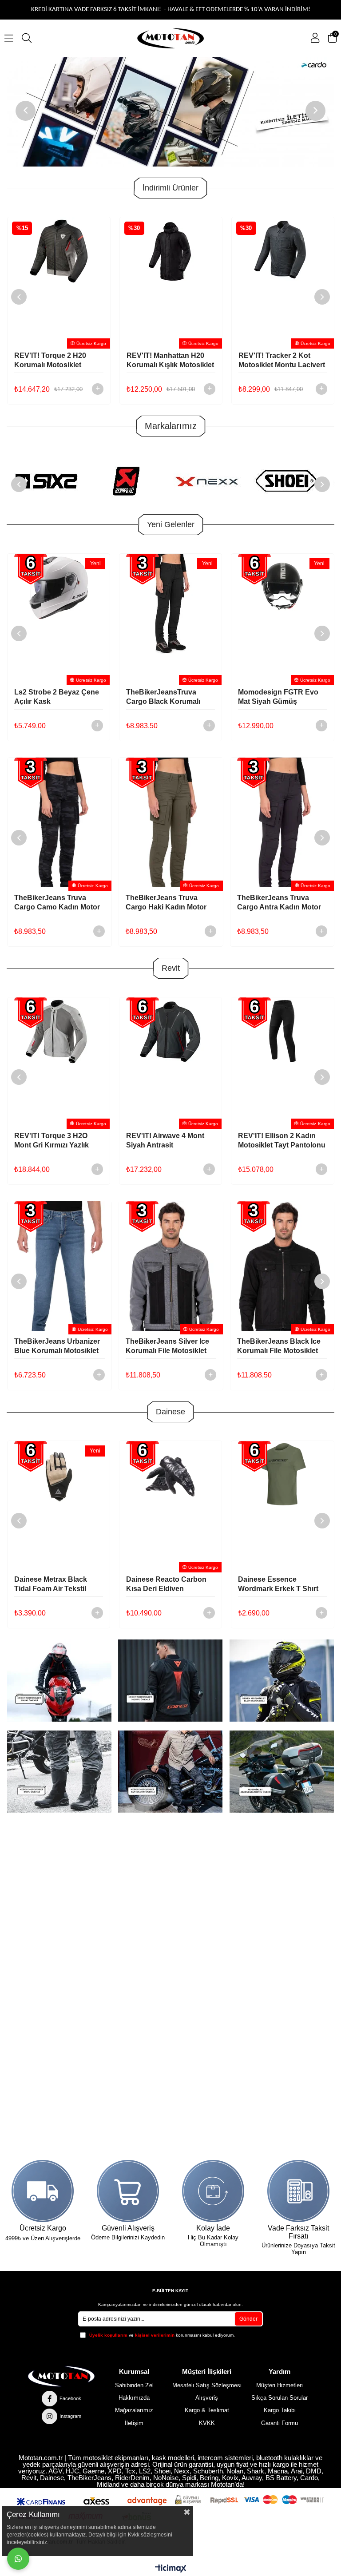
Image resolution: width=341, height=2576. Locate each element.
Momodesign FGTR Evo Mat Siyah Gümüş (278, 697)
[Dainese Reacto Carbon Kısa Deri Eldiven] (170, 1505)
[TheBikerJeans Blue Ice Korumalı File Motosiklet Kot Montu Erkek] (282, 1266)
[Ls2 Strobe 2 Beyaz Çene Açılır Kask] (59, 618)
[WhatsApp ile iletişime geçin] (18, 2559)
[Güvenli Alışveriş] (128, 2191)
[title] (170, 1681)
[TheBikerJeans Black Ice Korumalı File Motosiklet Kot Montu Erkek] (171, 1266)
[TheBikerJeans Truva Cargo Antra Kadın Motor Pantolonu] (171, 822)
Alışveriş (207, 2398)
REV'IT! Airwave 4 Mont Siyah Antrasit (53, 1140)
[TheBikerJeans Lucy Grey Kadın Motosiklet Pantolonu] (282, 822)
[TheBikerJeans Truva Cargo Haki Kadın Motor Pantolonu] (59, 822)
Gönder (248, 2319)
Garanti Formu (280, 2423)
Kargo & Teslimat (207, 2410)
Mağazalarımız (134, 2410)
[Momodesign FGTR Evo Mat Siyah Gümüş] (282, 618)
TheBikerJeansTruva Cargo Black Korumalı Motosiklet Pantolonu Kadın (163, 697)
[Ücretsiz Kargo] (43, 2191)
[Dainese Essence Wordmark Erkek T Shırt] (282, 1505)
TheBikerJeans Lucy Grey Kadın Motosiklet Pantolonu (280, 903)
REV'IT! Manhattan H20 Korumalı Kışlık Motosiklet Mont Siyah (58, 361)
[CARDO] (171, 112)
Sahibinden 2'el (134, 2385)
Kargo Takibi (280, 2410)
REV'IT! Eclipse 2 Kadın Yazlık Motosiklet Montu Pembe (278, 1141)
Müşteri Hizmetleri (280, 2385)
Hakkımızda (134, 2398)
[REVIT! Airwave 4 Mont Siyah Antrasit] (59, 1061)
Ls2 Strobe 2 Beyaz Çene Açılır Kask (57, 697)
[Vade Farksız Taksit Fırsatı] (299, 2191)
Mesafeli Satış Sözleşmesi (207, 2385)
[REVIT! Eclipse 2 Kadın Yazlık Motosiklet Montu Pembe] (283, 1061)
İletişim (134, 2423)
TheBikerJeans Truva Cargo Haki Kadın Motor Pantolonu (55, 903)
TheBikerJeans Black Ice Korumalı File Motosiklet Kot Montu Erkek (167, 1346)
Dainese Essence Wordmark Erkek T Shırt (278, 1584)
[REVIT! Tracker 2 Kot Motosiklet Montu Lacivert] (170, 281)
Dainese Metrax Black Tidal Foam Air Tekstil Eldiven (51, 1584)
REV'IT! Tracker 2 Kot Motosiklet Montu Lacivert (169, 360)
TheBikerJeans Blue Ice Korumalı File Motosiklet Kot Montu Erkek (277, 1346)
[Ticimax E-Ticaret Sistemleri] (171, 2569)
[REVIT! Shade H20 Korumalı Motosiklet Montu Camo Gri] (282, 281)
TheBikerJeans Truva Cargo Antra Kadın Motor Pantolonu (168, 903)
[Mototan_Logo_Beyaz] (61, 2376)
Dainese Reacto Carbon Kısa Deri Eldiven (166, 1584)
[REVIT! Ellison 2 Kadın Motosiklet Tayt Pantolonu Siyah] (170, 1061)
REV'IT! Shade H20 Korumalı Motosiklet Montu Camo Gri (272, 361)
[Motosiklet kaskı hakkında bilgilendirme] (59, 1681)
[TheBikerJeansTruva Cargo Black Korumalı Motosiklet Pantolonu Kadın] (170, 618)
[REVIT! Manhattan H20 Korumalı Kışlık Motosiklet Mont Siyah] (59, 281)
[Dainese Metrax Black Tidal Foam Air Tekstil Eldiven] (59, 1505)
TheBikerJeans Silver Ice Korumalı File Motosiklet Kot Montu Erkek (56, 1346)
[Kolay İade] (213, 2191)
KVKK (207, 2423)
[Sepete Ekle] (97, 389)
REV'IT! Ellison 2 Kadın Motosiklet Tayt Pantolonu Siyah (170, 1141)
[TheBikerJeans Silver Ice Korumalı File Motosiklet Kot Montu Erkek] (59, 1266)
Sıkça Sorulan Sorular (280, 2398)
